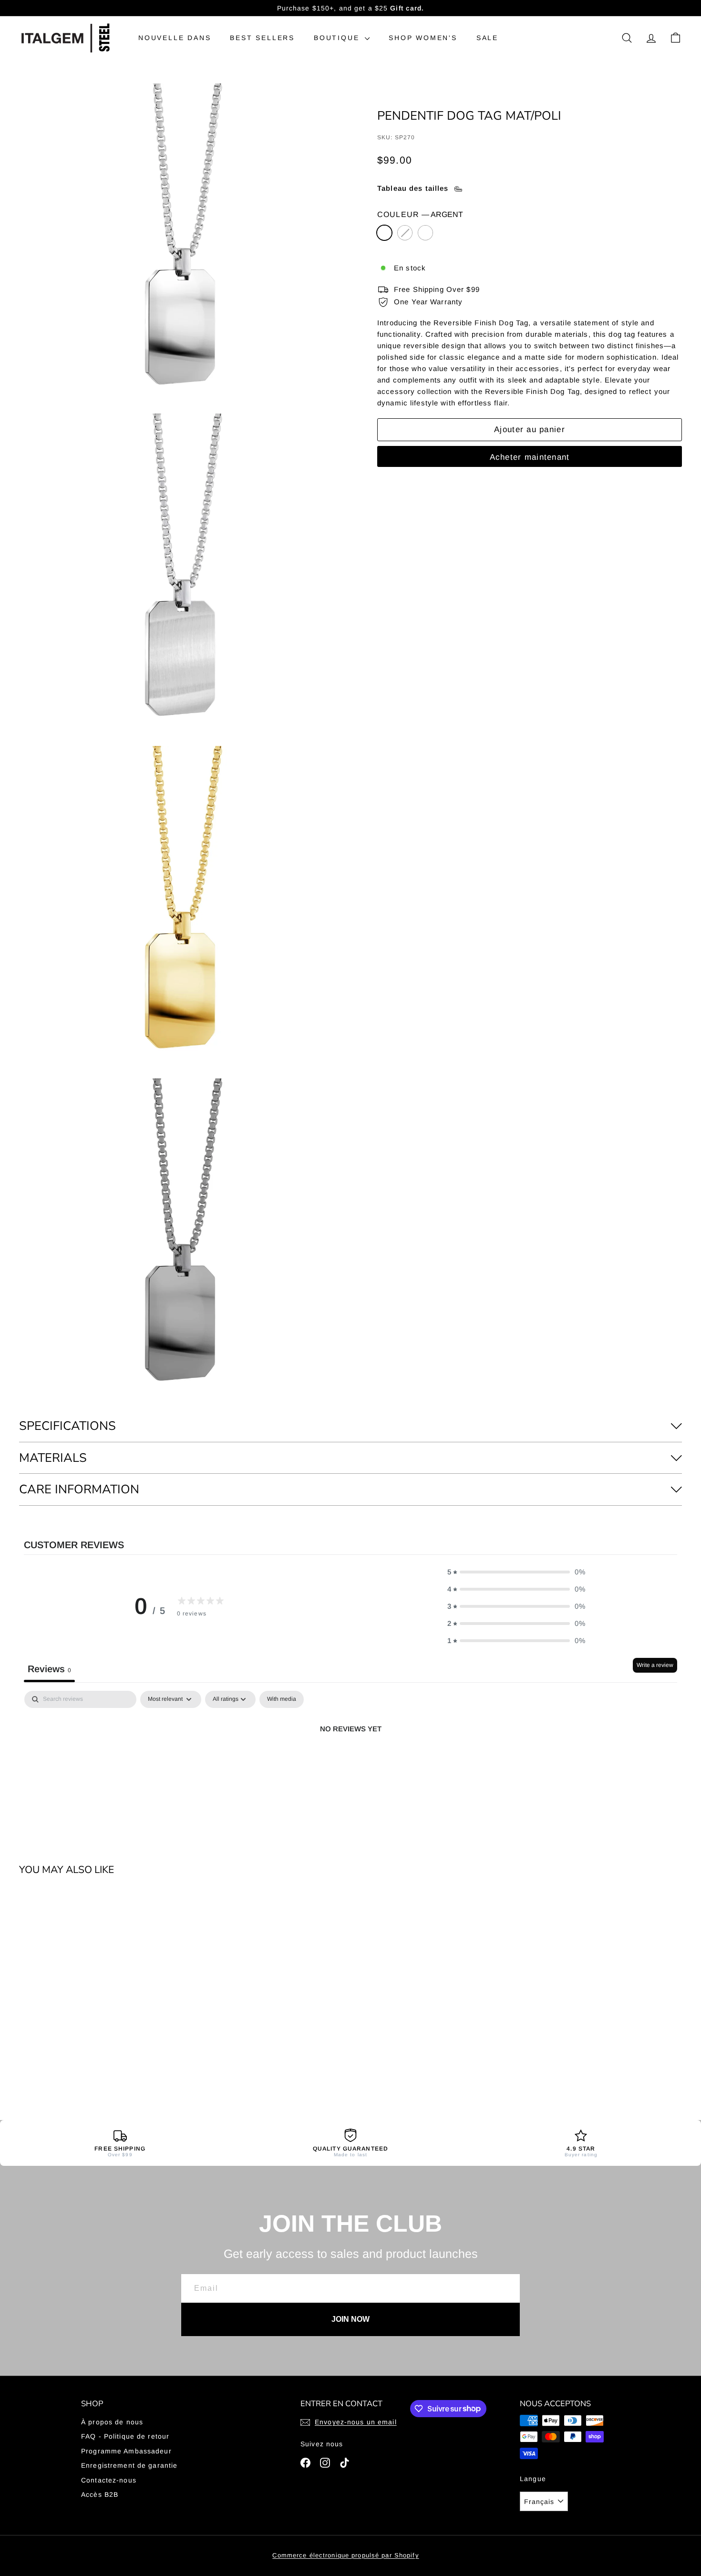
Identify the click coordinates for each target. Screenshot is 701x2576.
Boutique (338, 38)
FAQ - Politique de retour (125, 2436)
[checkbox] (282, 1699)
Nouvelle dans (175, 38)
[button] (516, 1572)
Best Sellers (262, 38)
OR (405, 233)
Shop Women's (423, 38)
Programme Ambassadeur (126, 2451)
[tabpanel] (350, 1761)
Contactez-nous (109, 2480)
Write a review (655, 1665)
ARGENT (384, 233)
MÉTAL (425, 233)
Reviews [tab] (49, 1669)
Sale (487, 38)
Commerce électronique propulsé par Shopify (345, 2555)
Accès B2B (100, 2494)
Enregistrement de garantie (129, 2465)
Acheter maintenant (530, 458)
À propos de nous (112, 2422)
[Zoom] (182, 247)
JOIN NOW (350, 2319)
